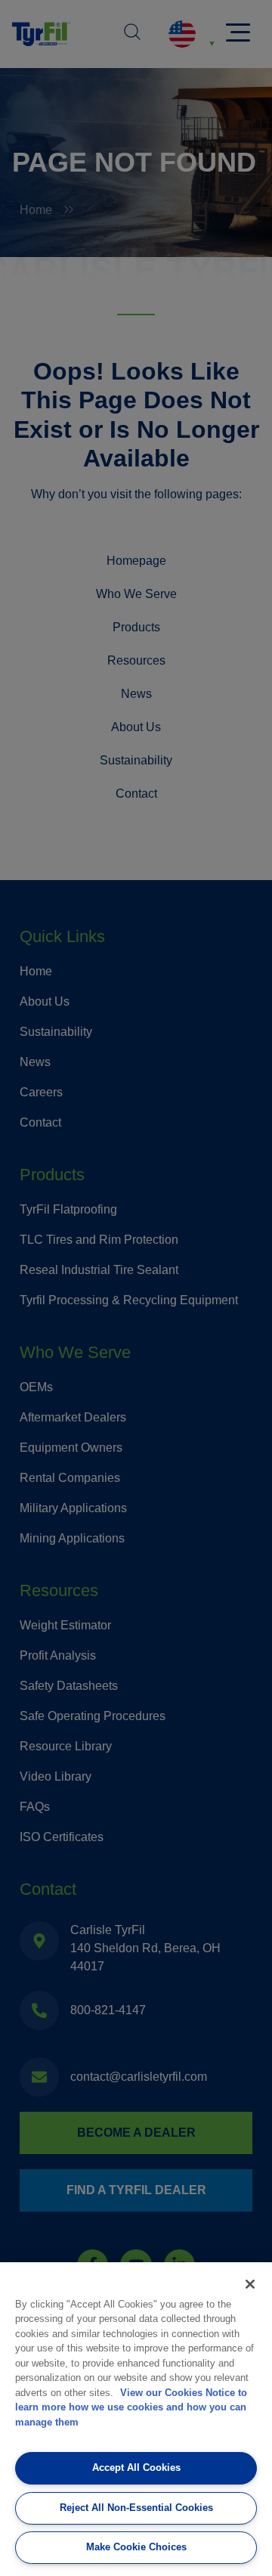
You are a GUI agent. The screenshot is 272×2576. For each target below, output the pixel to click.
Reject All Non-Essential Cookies (136, 2508)
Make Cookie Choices (136, 2547)
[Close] (250, 2284)
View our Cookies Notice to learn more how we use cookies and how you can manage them (131, 2407)
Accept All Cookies (136, 2468)
